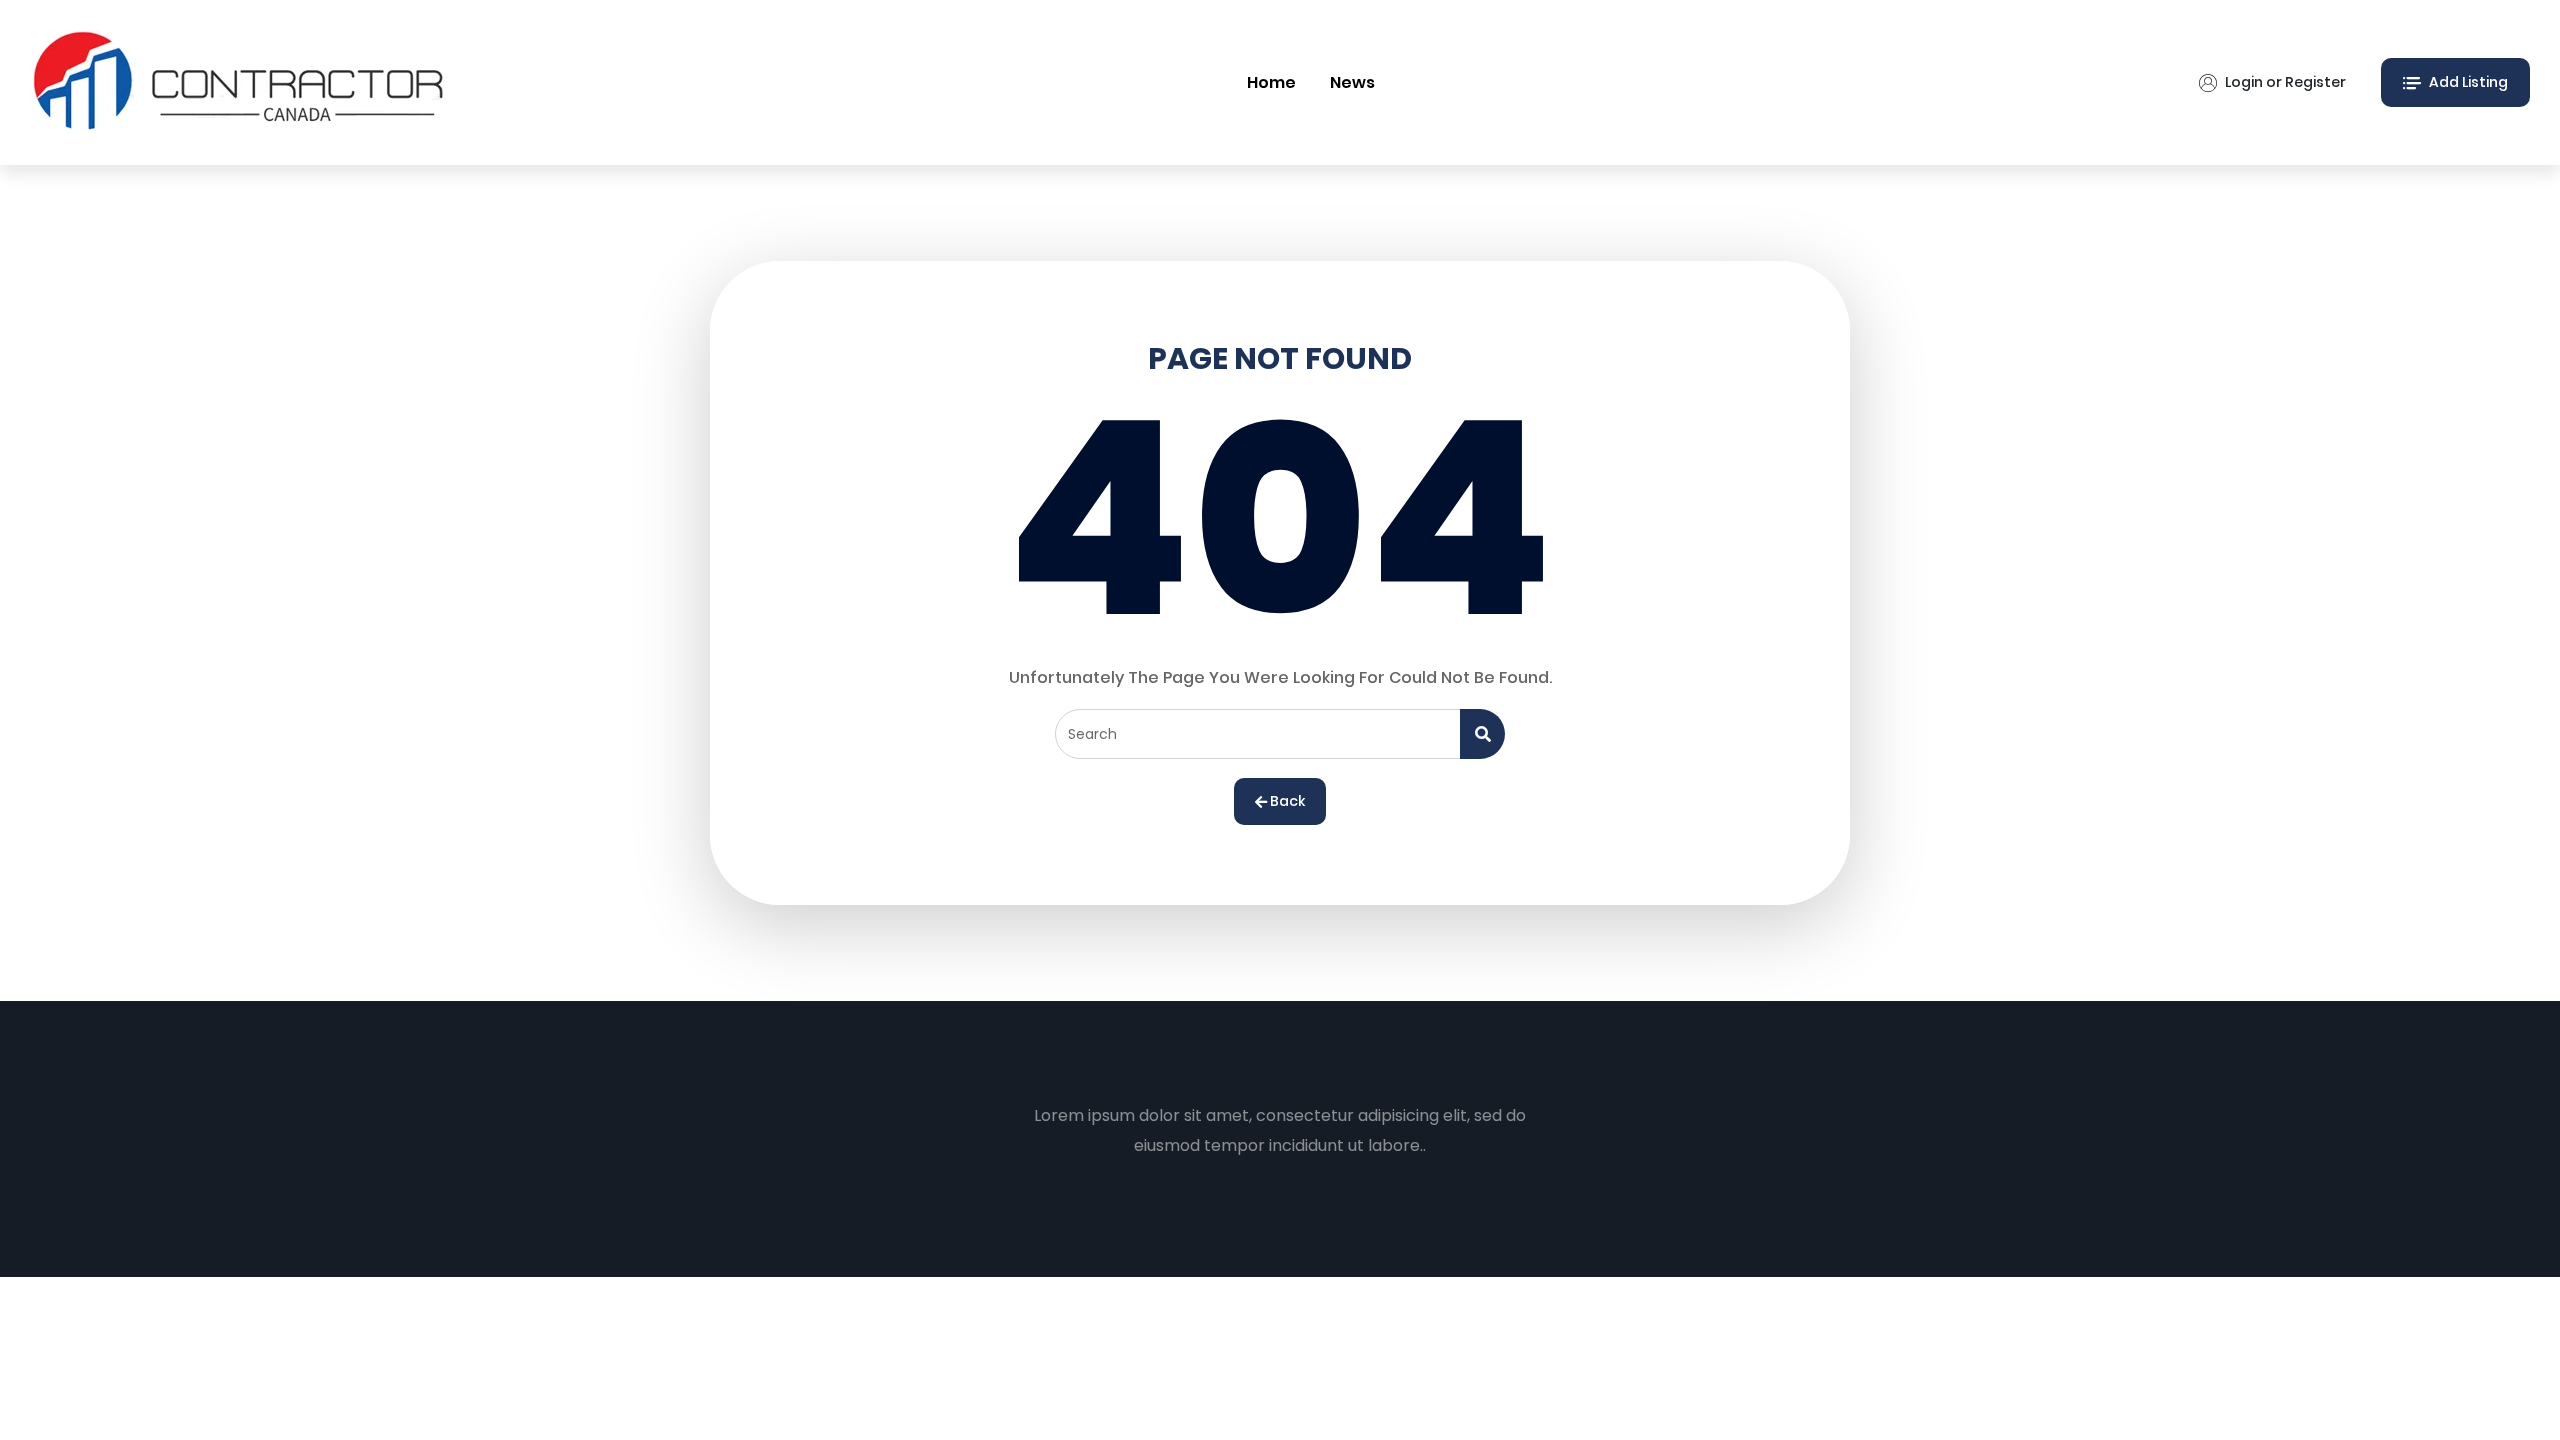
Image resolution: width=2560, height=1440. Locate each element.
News (1352, 82)
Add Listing (2467, 82)
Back (1286, 801)
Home (1271, 82)
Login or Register (2284, 82)
